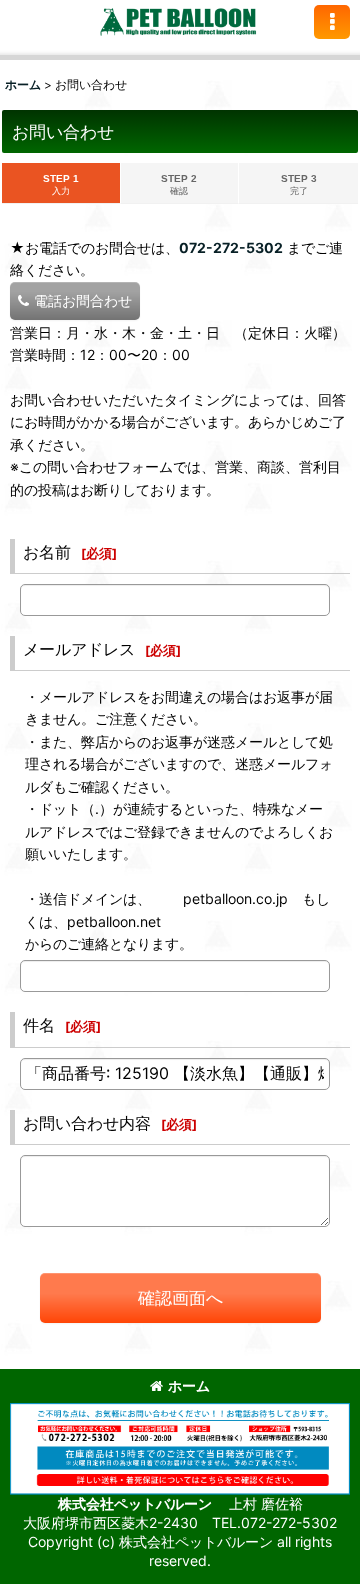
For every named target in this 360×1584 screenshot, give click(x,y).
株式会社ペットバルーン (136, 1503)
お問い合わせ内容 (87, 1123)
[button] (332, 22)
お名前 (47, 552)
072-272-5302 (231, 247)
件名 (39, 1025)
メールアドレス (79, 649)
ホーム (189, 1385)
